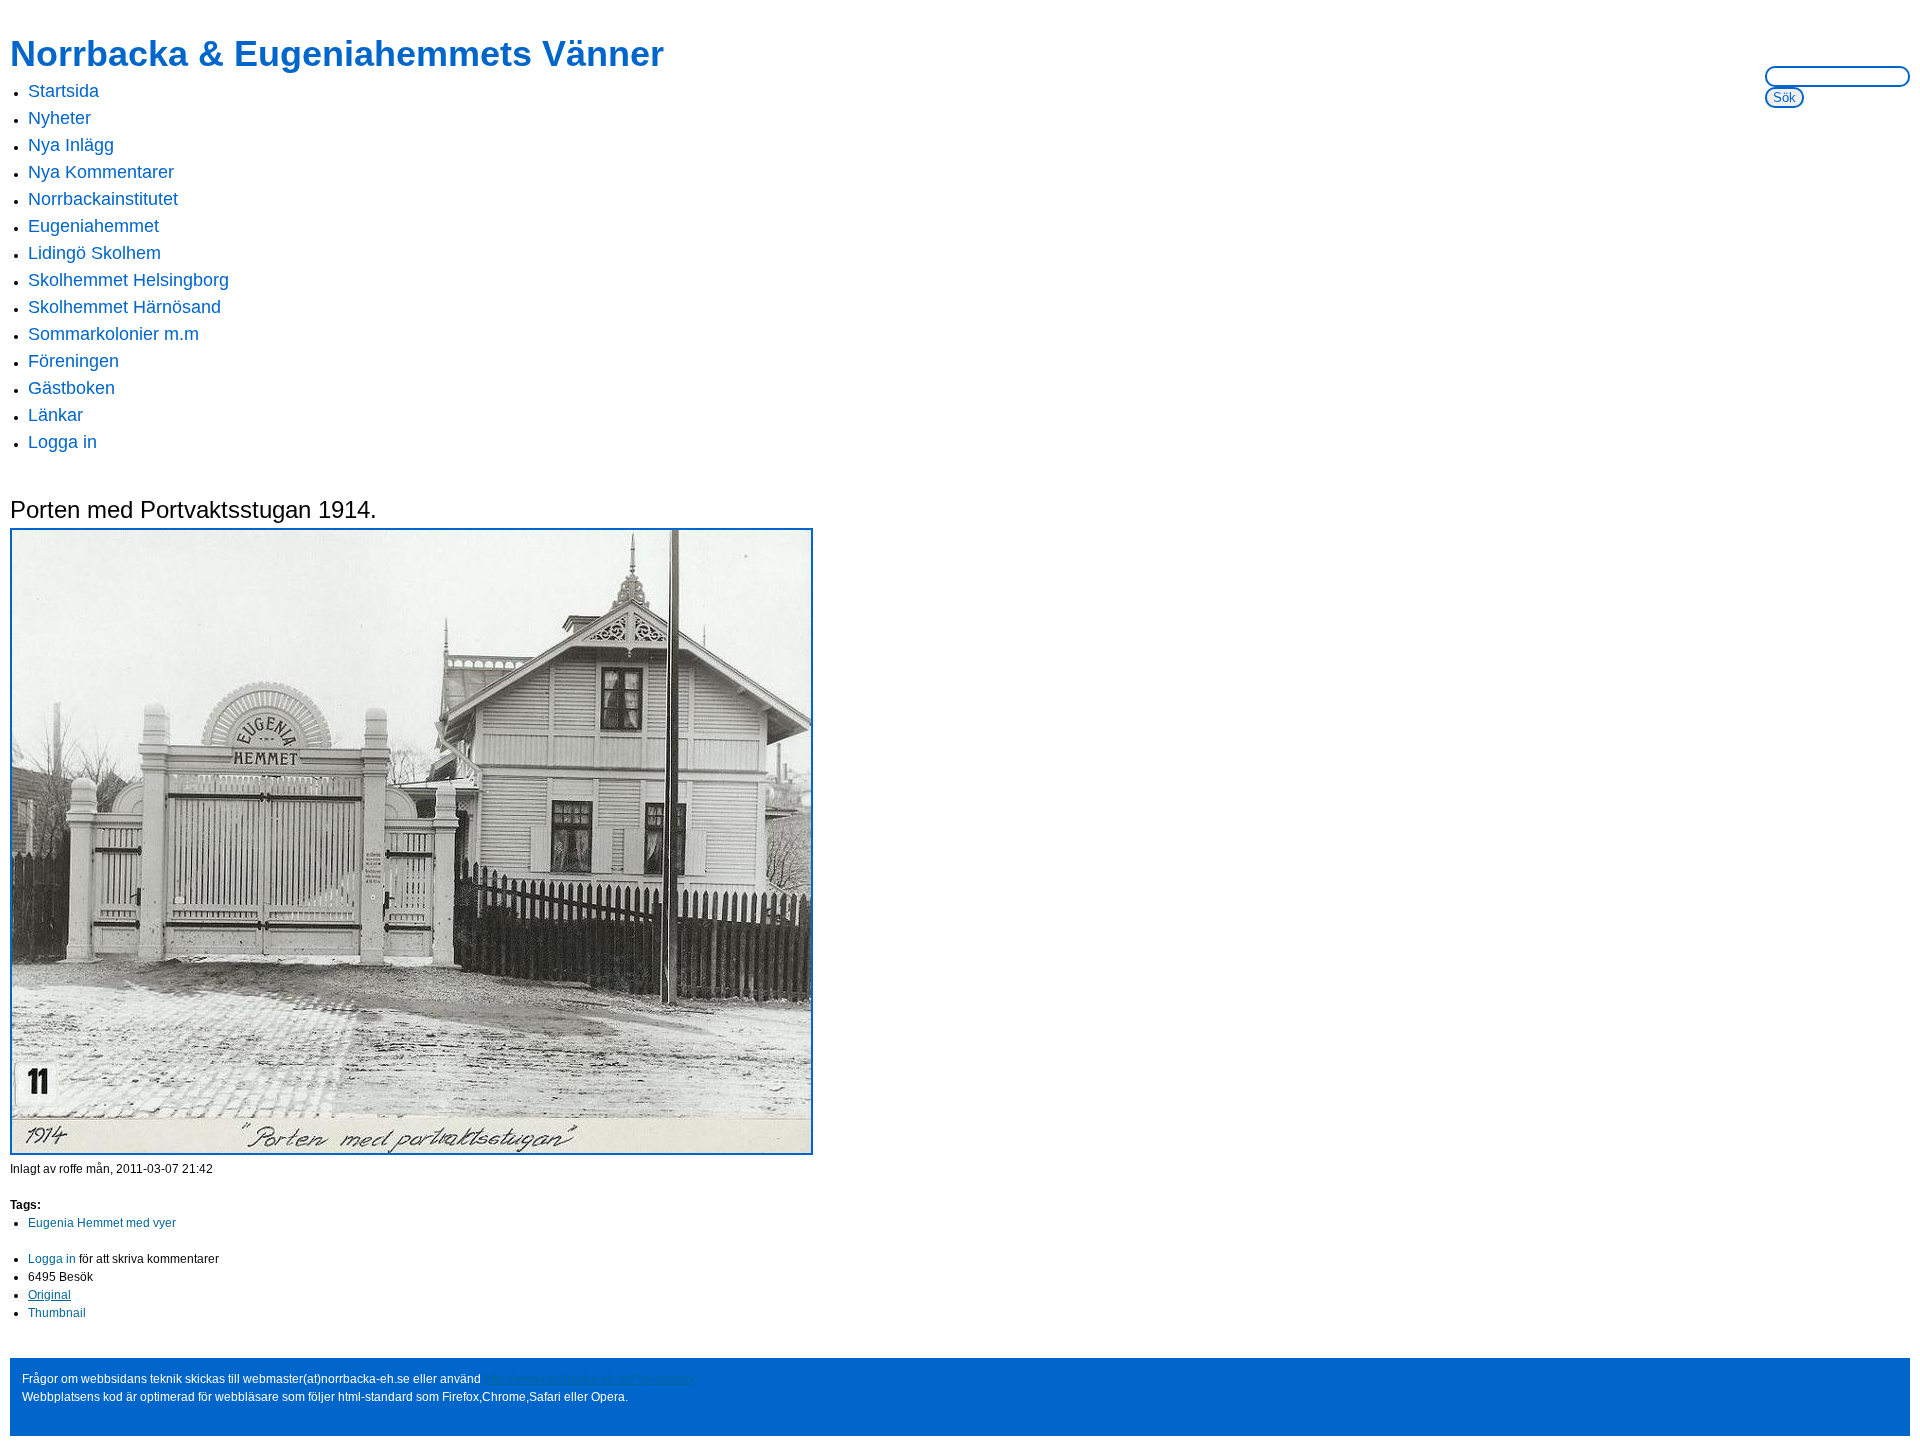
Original (49, 1295)
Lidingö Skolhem (94, 253)
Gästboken (71, 388)
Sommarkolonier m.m (113, 334)
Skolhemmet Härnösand (124, 307)
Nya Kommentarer (101, 172)
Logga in (62, 442)
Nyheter (59, 118)
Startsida (63, 91)
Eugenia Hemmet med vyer (102, 1223)
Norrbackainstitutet (103, 199)
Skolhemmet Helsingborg (128, 280)
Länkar (55, 415)
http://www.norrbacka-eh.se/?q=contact (589, 1379)
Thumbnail (57, 1313)
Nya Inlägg (71, 145)
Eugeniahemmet (93, 226)
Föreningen (73, 361)
